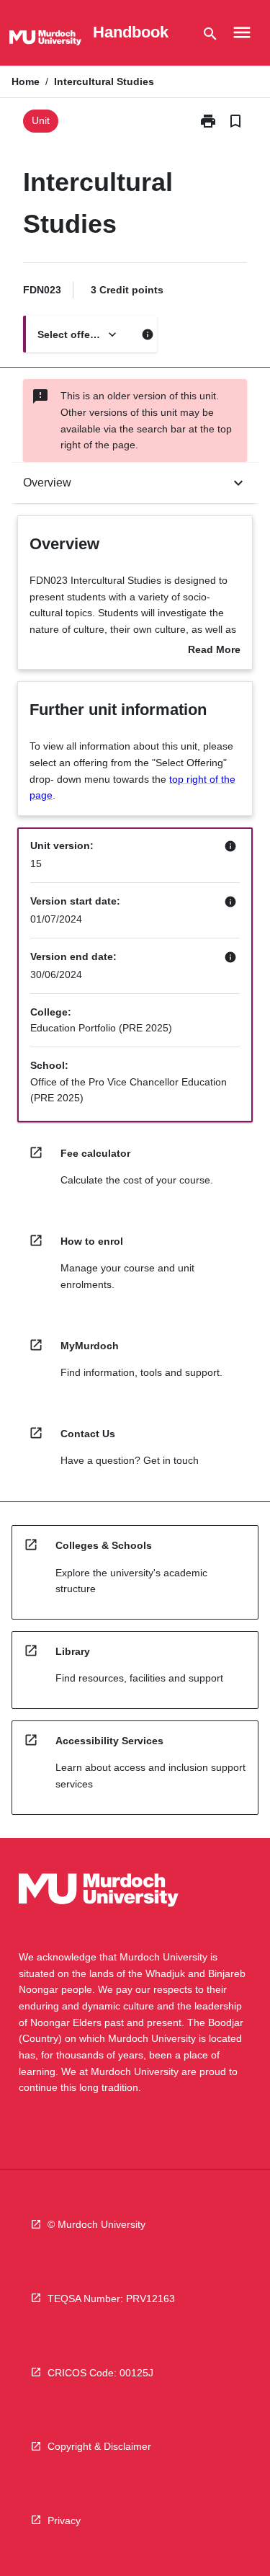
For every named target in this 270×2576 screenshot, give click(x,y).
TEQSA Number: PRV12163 (111, 2299)
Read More (214, 651)
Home (26, 81)
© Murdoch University (96, 2224)
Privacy (64, 2521)
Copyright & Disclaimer (99, 2446)
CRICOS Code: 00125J (100, 2373)
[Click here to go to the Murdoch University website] (45, 40)
